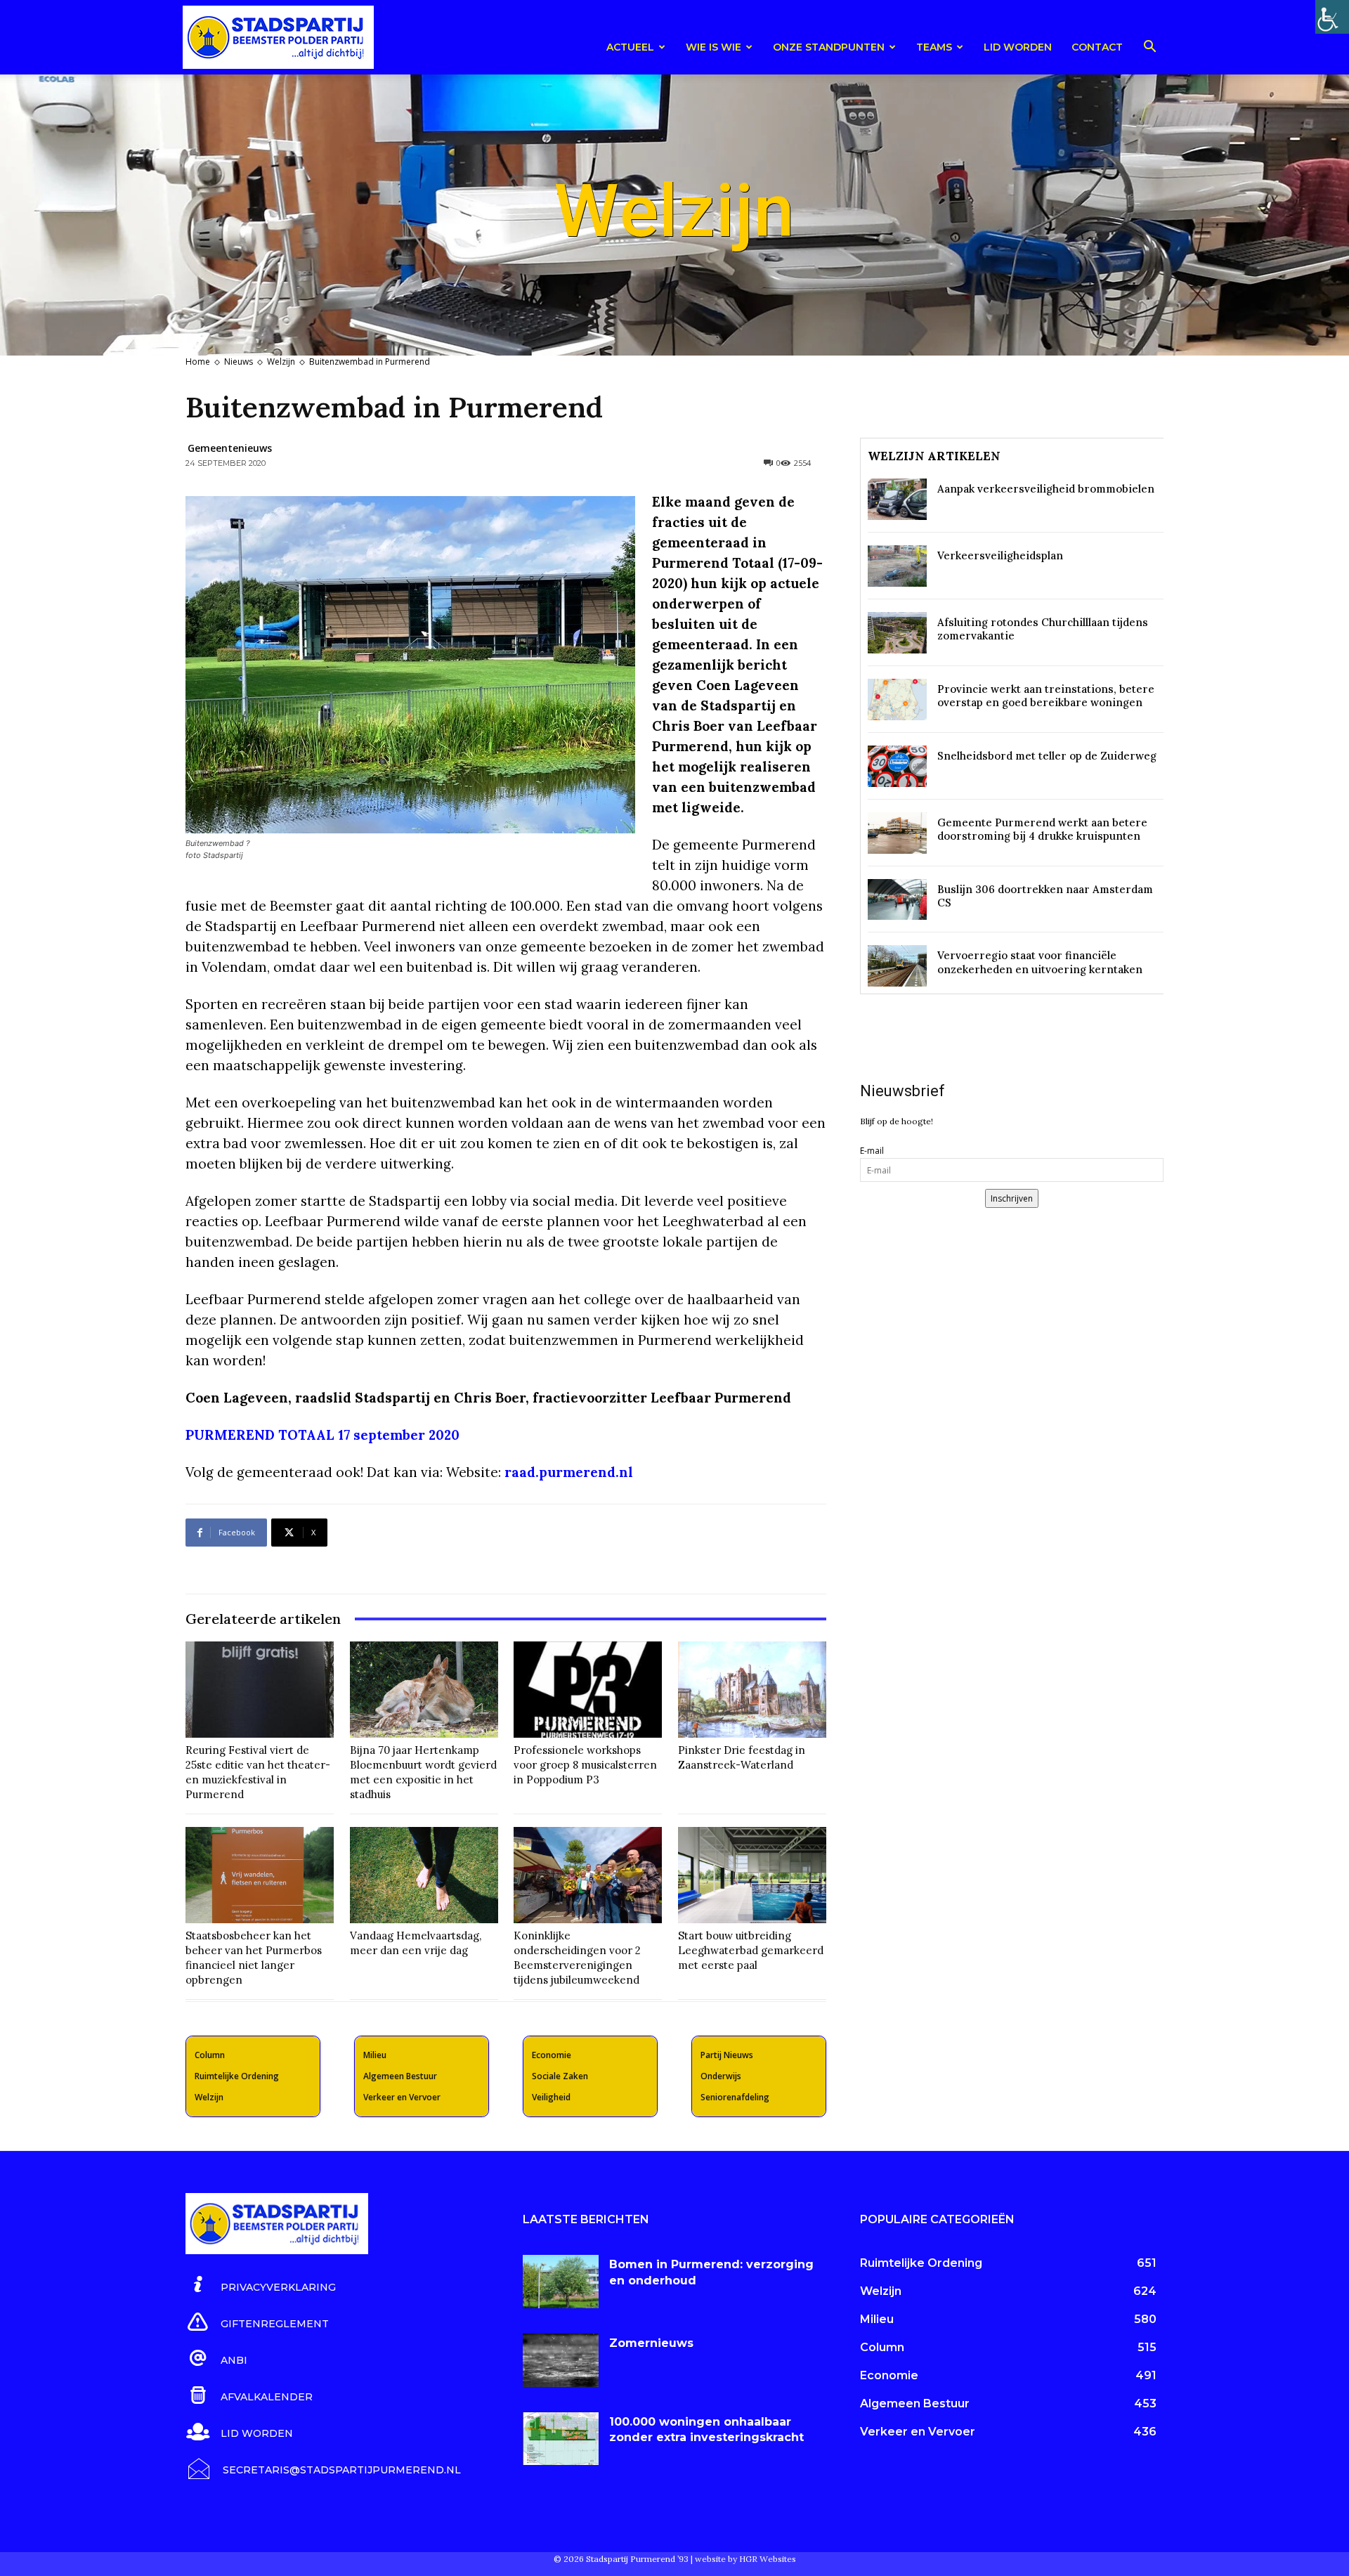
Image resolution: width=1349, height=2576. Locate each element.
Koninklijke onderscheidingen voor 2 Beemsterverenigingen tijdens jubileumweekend (577, 1958)
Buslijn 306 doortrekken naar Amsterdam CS (1045, 896)
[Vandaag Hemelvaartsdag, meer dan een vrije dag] (424, 1875)
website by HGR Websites (745, 2559)
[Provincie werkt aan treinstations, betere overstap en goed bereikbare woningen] (897, 700)
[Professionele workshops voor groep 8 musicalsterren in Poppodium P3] (588, 1690)
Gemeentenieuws (230, 448)
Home (198, 362)
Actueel (630, 47)
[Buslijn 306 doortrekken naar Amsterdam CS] (897, 900)
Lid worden (1018, 47)
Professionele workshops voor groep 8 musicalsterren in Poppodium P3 (585, 1765)
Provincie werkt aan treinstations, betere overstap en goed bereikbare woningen (1046, 696)
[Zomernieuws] (561, 2360)
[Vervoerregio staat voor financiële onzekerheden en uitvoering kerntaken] (897, 966)
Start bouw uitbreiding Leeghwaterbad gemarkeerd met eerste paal (751, 1950)
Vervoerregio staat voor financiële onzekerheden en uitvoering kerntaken (1040, 962)
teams (934, 47)
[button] (1149, 49)
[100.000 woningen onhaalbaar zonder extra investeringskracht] (561, 2439)
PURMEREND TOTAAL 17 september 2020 (322, 1435)
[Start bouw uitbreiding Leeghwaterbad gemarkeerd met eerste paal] (752, 1875)
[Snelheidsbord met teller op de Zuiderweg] (897, 766)
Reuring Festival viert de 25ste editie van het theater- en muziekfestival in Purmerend (258, 1772)
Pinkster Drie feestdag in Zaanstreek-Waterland (742, 1757)
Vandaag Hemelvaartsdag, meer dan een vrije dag (416, 1943)
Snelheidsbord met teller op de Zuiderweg (1047, 756)
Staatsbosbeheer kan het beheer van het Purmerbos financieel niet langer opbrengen (254, 1958)
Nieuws (239, 362)
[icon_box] (261, 2285)
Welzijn (281, 362)
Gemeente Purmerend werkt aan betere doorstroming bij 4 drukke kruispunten (1042, 830)
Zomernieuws (651, 2343)
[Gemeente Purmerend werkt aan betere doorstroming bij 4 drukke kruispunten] (897, 833)
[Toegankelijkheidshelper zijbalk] (1332, 17)
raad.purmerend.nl (569, 1472)
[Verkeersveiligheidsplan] (897, 566)
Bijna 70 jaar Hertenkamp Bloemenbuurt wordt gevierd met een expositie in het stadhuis (423, 1772)
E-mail (872, 1151)
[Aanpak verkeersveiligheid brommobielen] (897, 499)
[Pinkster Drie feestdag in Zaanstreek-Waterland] (752, 1690)
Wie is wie (713, 47)
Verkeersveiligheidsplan (1000, 555)
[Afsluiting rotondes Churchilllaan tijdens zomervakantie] (897, 633)
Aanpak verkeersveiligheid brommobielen (1046, 489)
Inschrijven (1012, 1198)
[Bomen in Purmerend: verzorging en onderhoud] (561, 2282)
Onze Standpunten (829, 47)
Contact (1097, 47)
